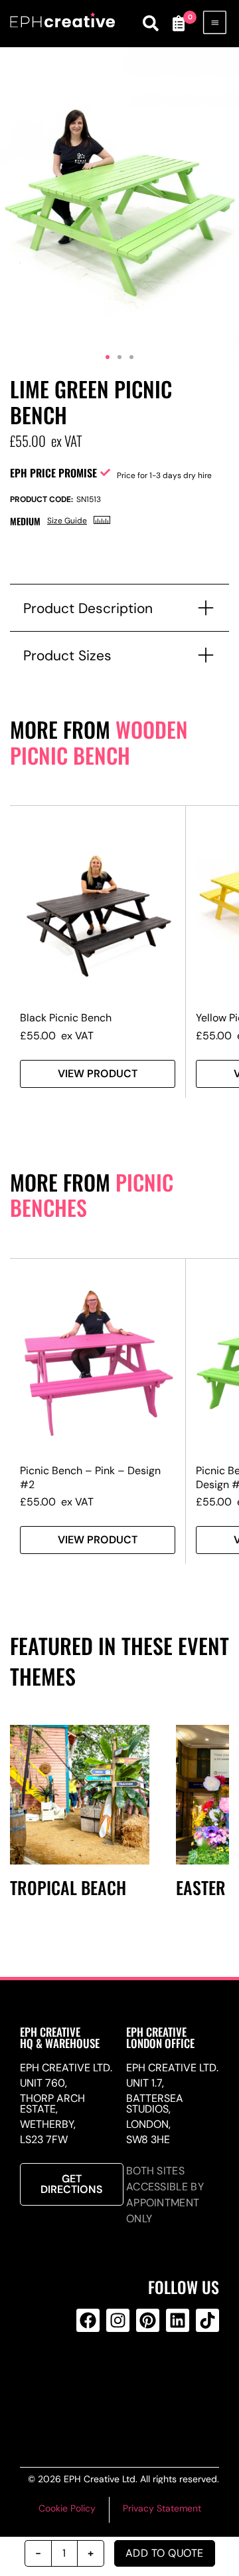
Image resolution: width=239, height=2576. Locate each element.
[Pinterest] (148, 2320)
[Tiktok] (207, 2320)
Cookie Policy (67, 2508)
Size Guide (67, 521)
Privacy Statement (162, 2508)
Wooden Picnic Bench (99, 742)
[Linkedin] (178, 2320)
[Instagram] (118, 2320)
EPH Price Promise (53, 473)
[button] (108, 357)
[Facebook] (88, 2320)
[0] (178, 23)
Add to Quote (165, 2553)
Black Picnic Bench (66, 1018)
